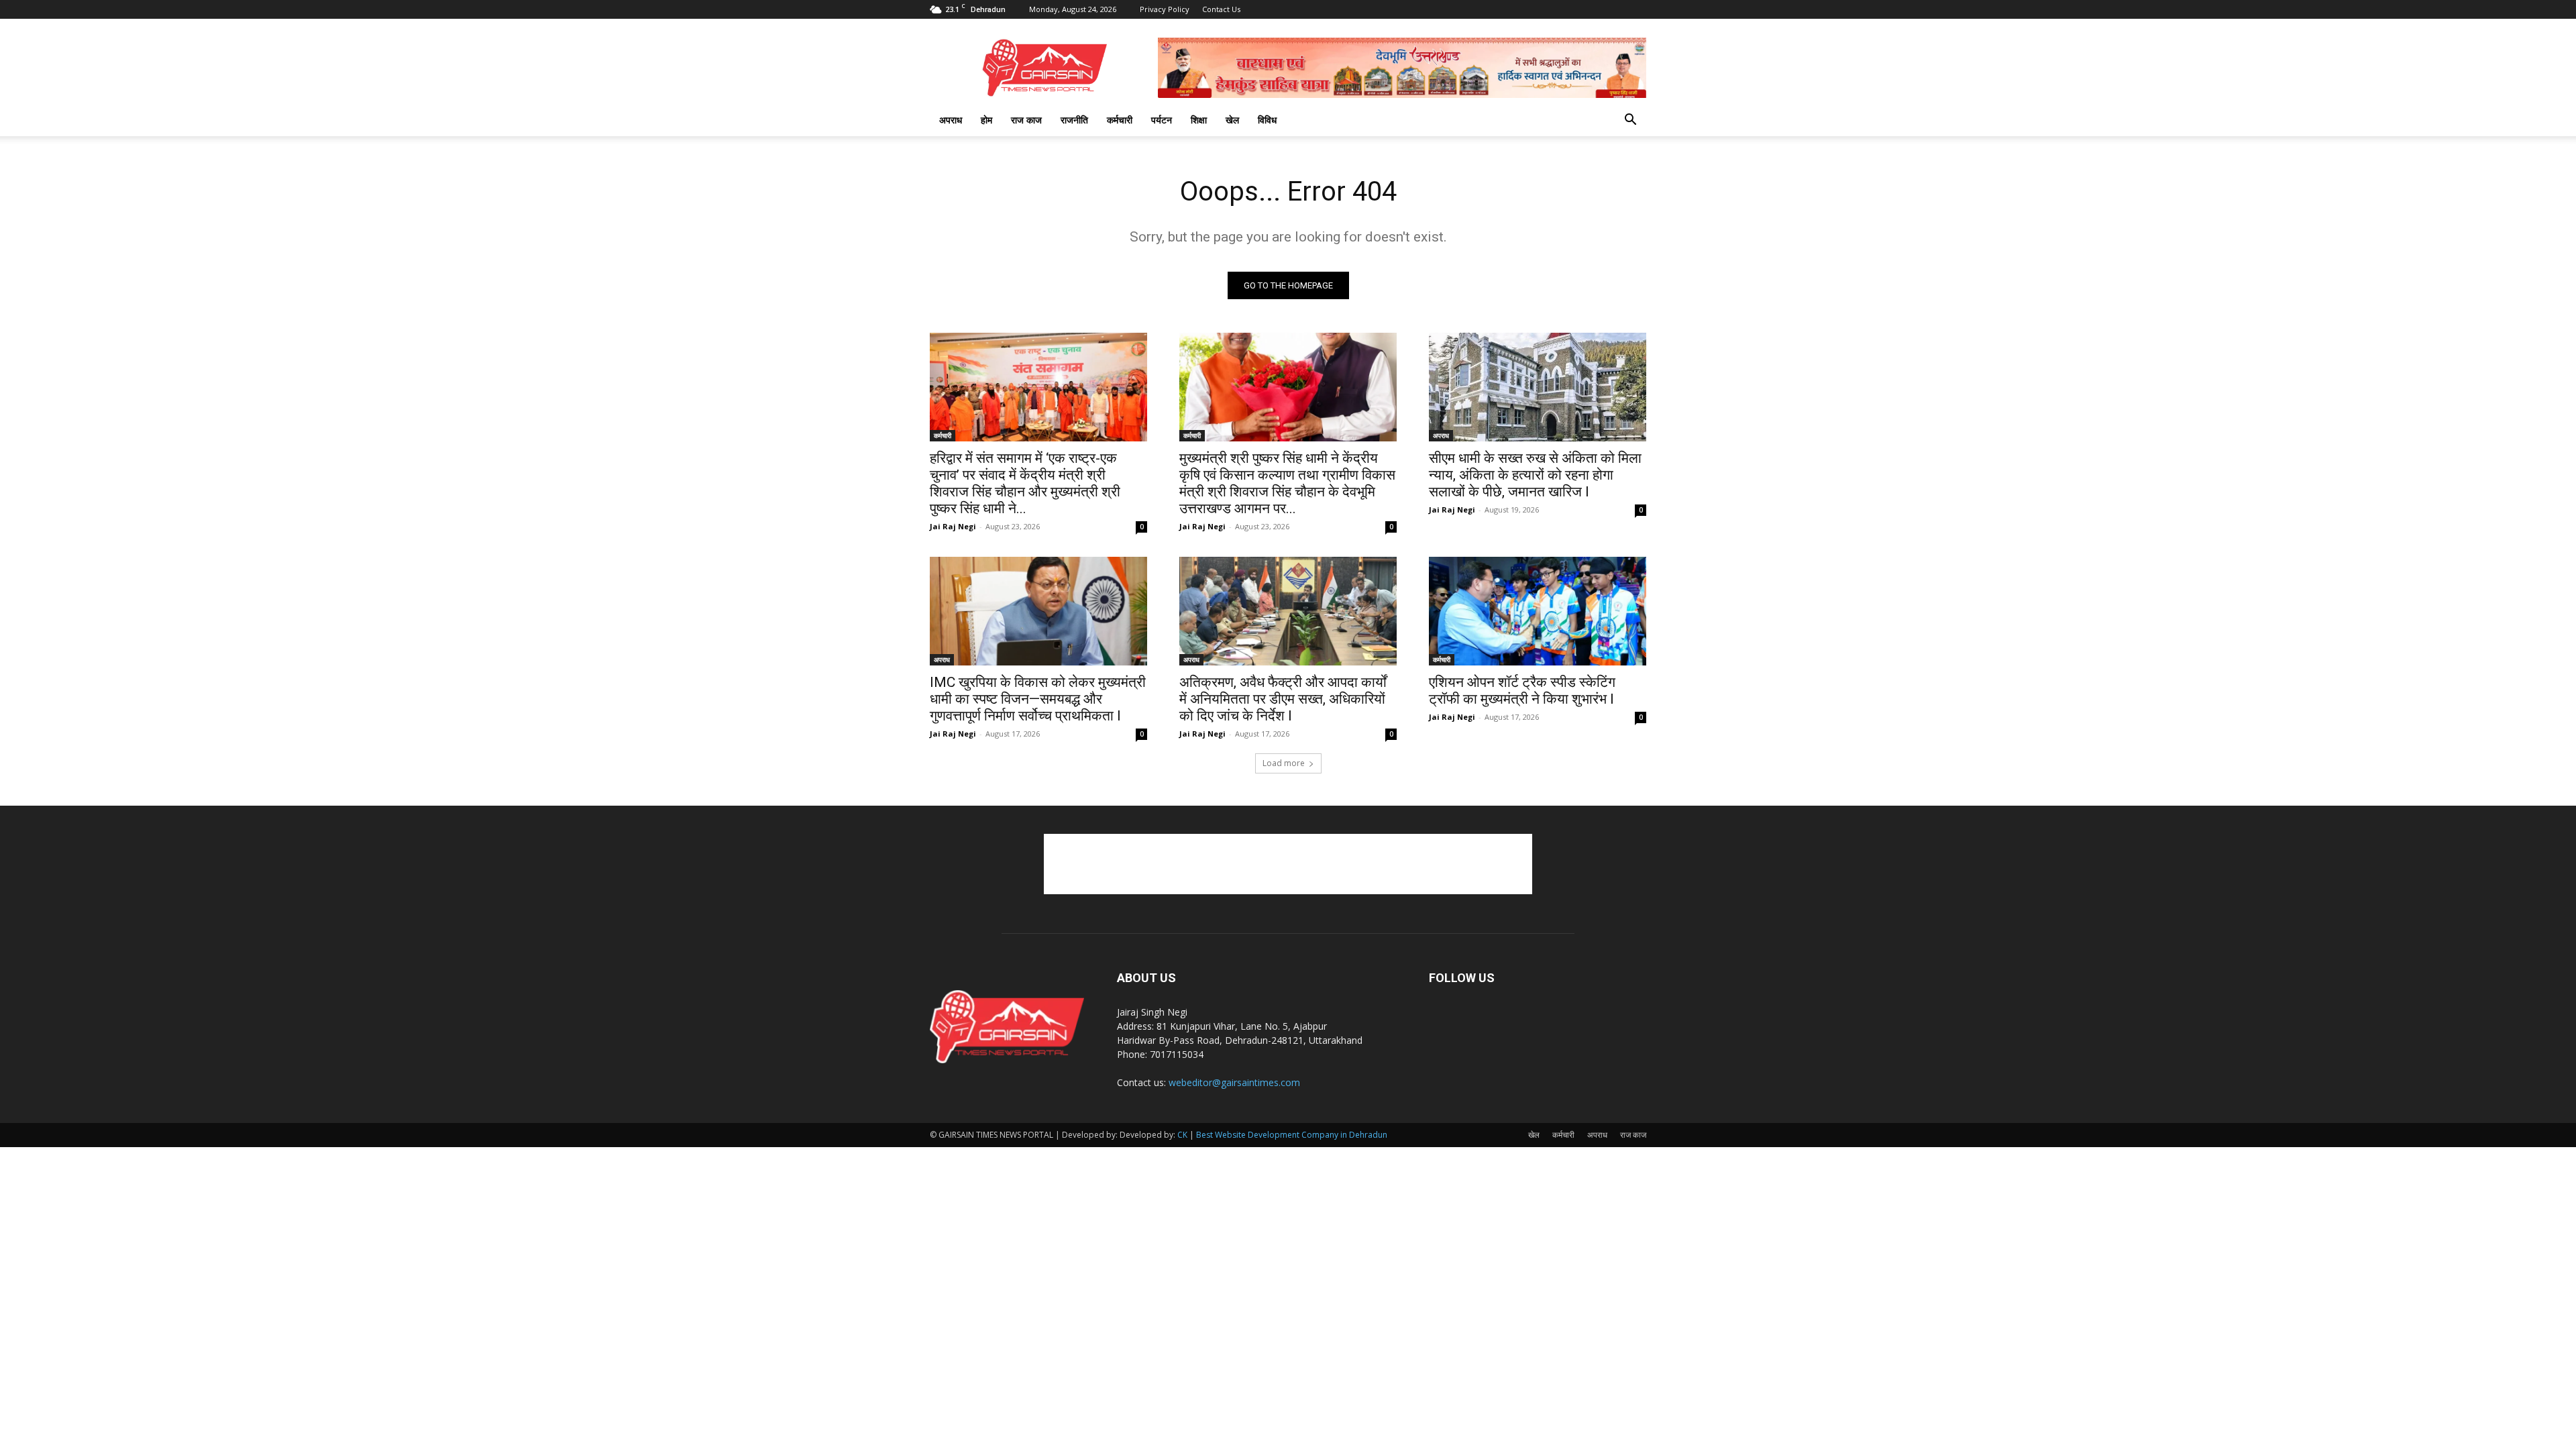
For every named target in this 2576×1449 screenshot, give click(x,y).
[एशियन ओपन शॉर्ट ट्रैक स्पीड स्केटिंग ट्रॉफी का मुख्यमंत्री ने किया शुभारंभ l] (1538, 611)
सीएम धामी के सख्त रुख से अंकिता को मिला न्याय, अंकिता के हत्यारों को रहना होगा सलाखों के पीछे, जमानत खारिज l (1535, 475)
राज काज (1026, 120)
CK (1182, 1135)
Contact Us (1221, 9)
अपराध (951, 120)
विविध (1267, 120)
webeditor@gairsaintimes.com (1234, 1082)
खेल (1232, 120)
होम (986, 120)
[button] (1630, 121)
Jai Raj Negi (953, 526)
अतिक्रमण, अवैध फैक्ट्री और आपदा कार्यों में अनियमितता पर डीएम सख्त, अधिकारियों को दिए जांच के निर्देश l (1283, 699)
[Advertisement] (1288, 864)
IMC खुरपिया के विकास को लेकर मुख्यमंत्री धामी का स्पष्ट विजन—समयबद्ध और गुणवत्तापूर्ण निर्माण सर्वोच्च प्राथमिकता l (1038, 699)
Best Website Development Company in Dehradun (1292, 1135)
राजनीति (1074, 120)
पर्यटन (1162, 120)
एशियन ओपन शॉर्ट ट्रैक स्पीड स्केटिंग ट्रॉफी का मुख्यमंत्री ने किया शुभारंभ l (1522, 691)
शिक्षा (1199, 120)
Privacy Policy (1165, 9)
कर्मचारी (1120, 120)
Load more (1284, 763)
